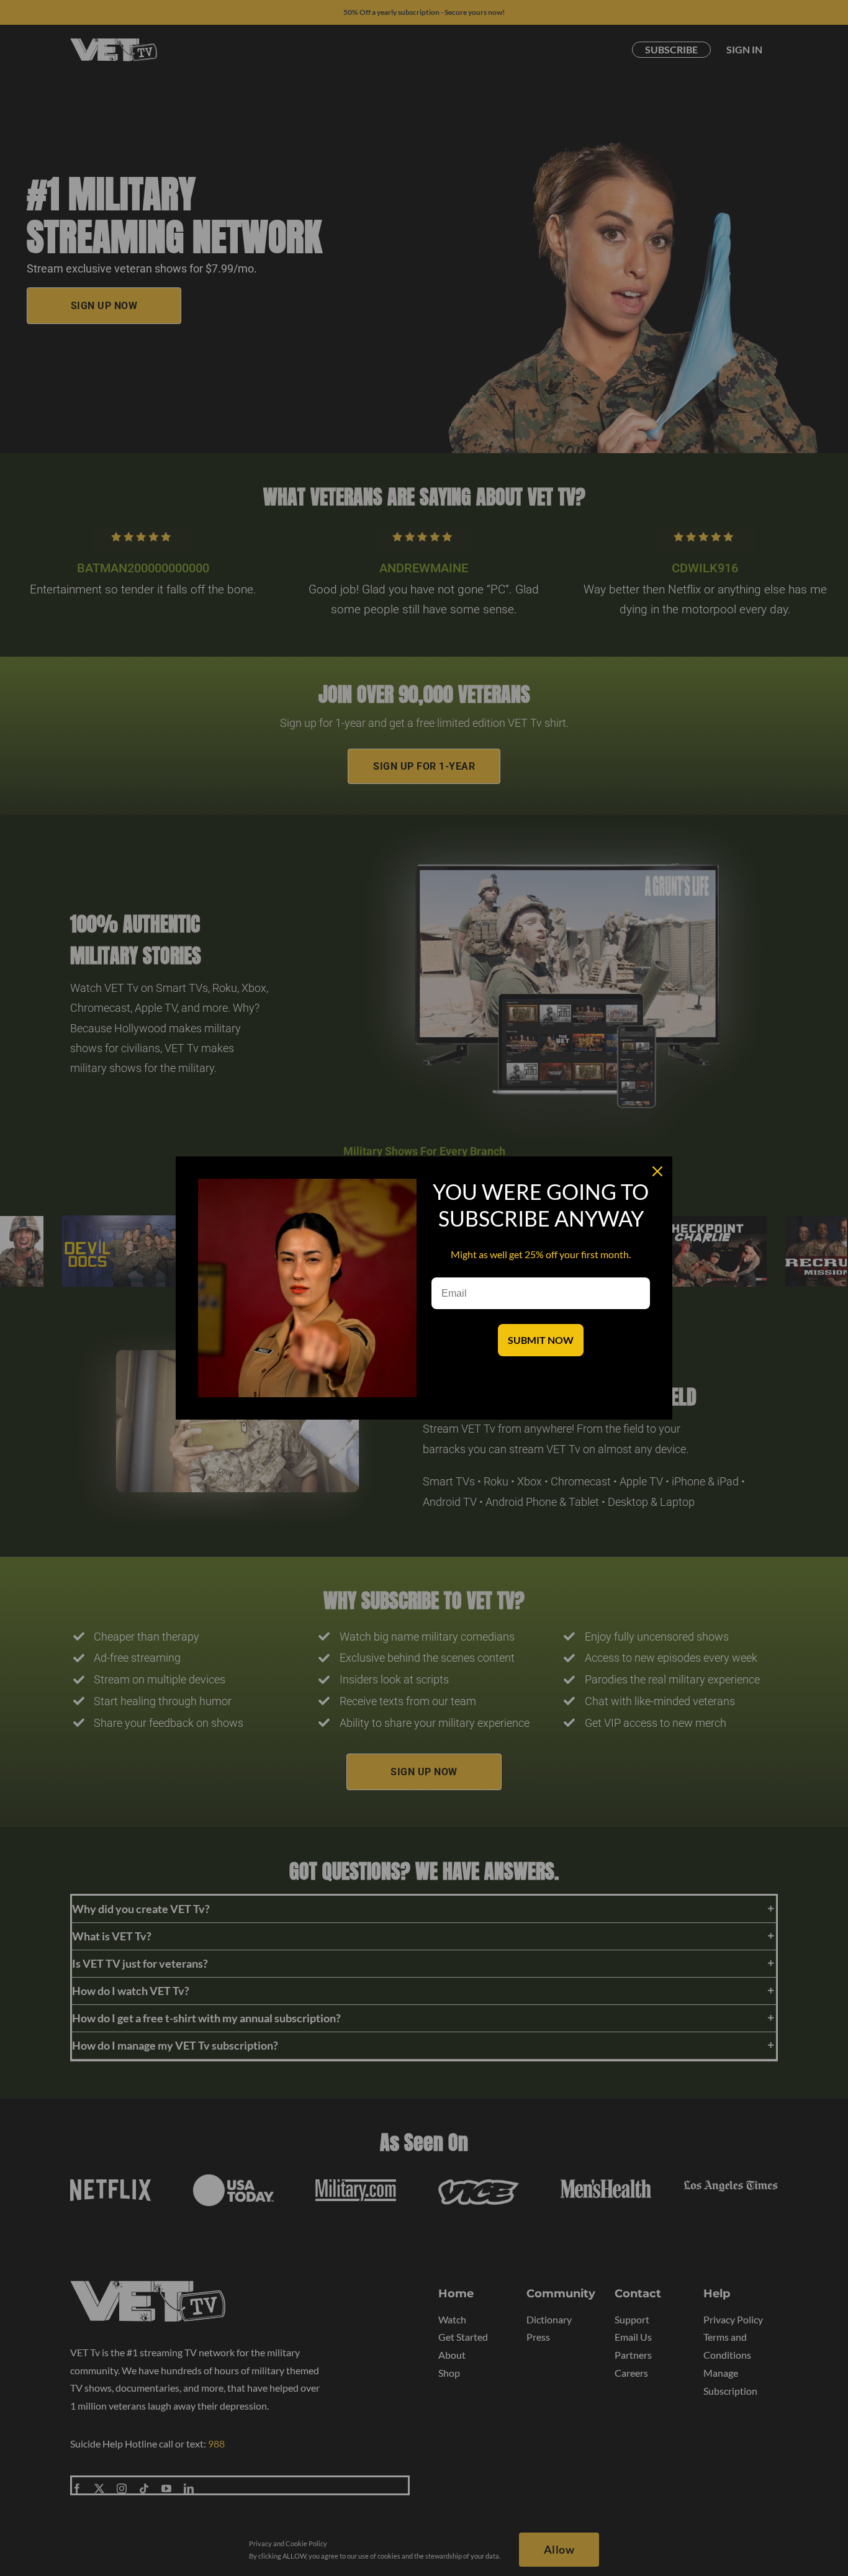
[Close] (657, 1171)
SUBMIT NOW (541, 1340)
